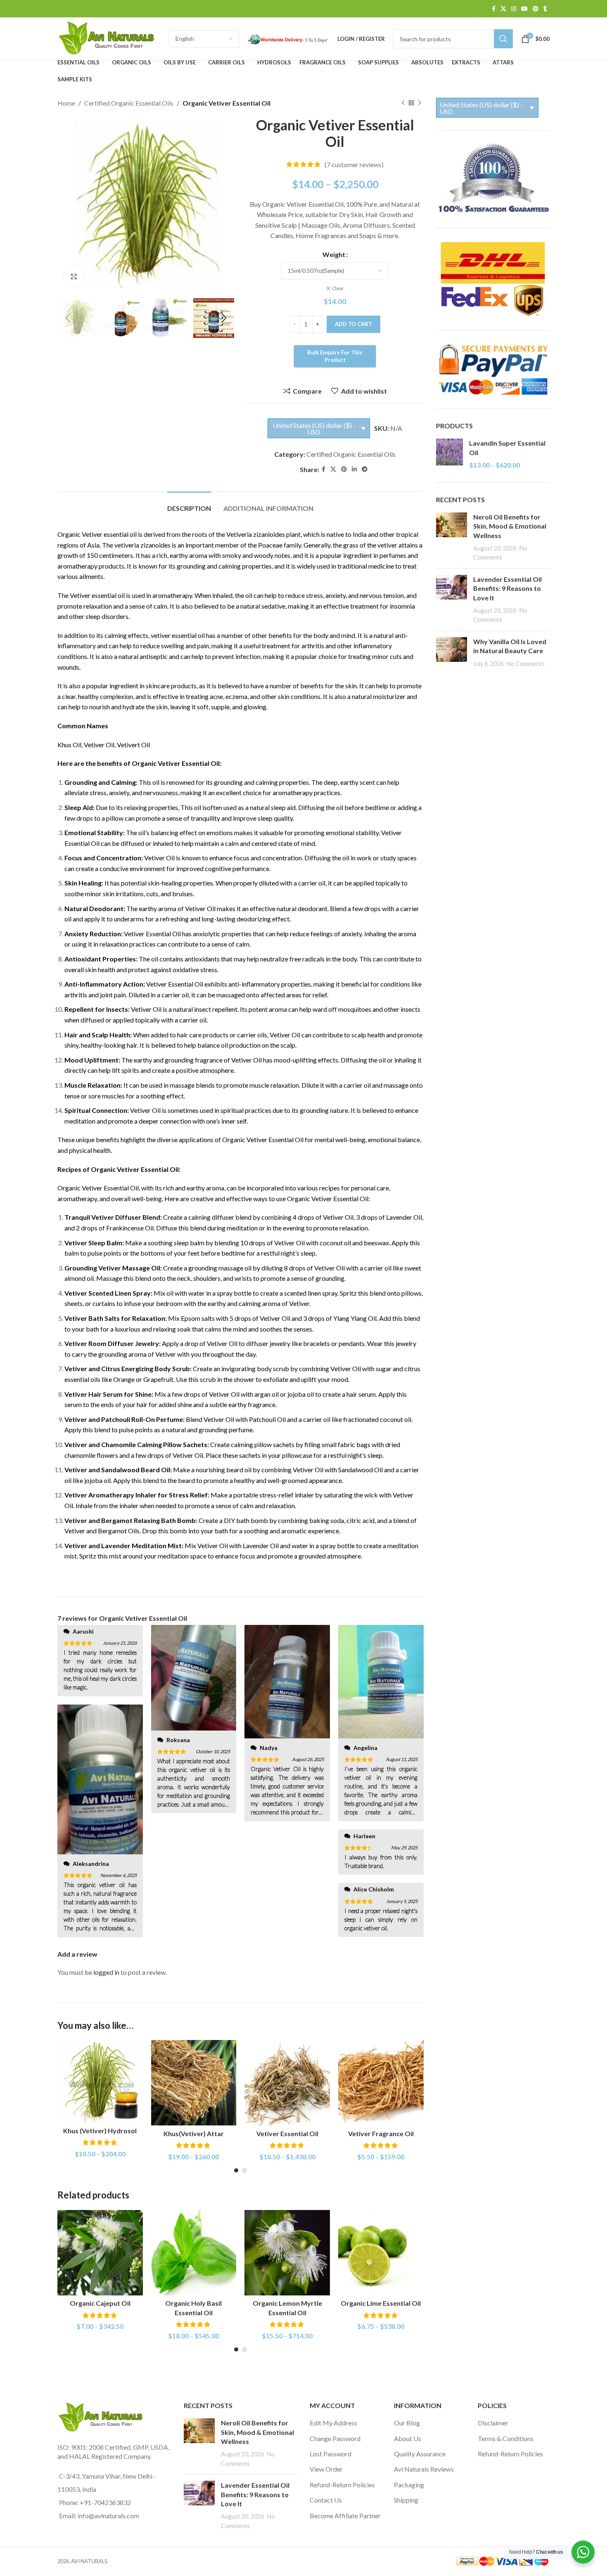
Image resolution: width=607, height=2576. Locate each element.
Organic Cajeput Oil (100, 2303)
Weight (334, 254)
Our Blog (407, 2423)
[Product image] (100, 2081)
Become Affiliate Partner (345, 2516)
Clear (338, 288)
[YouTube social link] (524, 9)
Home (66, 103)
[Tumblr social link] (545, 9)
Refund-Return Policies (342, 2485)
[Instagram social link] (514, 9)
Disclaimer (493, 2423)
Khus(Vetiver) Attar (194, 2133)
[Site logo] (109, 38)
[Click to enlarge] (74, 276)
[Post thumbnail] (452, 537)
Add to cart (353, 324)
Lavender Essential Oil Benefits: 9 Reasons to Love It (507, 588)
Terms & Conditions (506, 2438)
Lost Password (331, 2454)
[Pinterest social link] (536, 9)
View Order (326, 2469)
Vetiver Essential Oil (287, 2133)
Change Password (335, 2438)
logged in (106, 1972)
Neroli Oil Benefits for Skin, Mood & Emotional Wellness (510, 526)
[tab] (189, 504)
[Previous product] (403, 103)
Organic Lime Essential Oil (381, 2303)
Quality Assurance (420, 2454)
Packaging (409, 2485)
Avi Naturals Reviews (424, 2469)
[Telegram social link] (365, 469)
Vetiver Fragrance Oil (381, 2133)
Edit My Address (333, 2423)
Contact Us (326, 2500)
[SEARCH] (503, 39)
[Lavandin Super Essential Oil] (449, 454)
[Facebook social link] (494, 9)
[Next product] (420, 103)
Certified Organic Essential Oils (129, 103)
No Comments (526, 664)
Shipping (406, 2500)
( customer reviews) (354, 164)
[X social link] (503, 9)
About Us (408, 2438)
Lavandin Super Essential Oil (507, 447)
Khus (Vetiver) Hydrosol (100, 2131)
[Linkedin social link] (354, 469)
